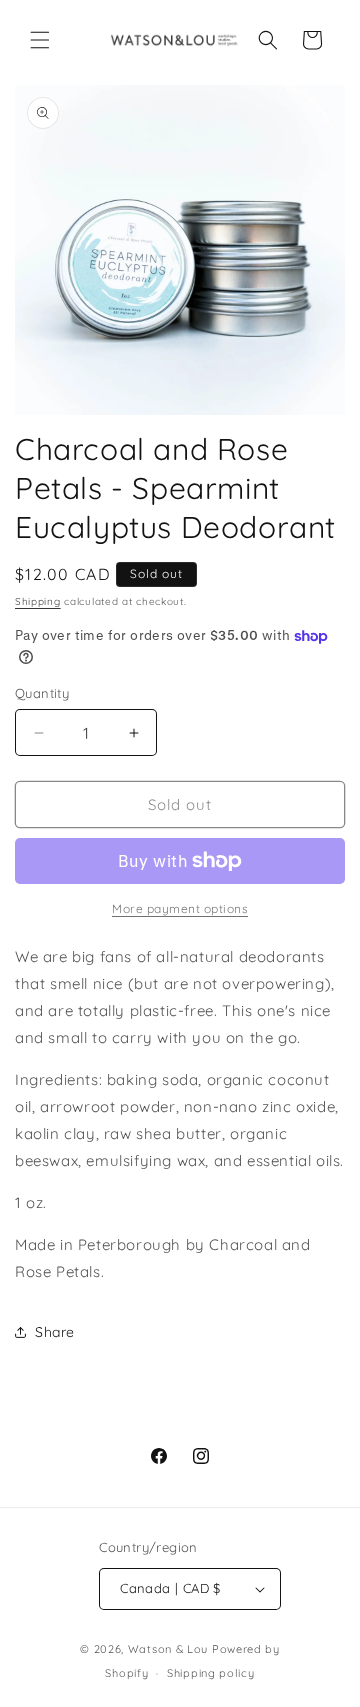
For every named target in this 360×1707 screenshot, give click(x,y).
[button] (40, 40)
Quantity (42, 693)
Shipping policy (211, 1673)
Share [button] (55, 1332)
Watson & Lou (168, 1649)
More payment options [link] (180, 908)
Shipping (38, 601)
